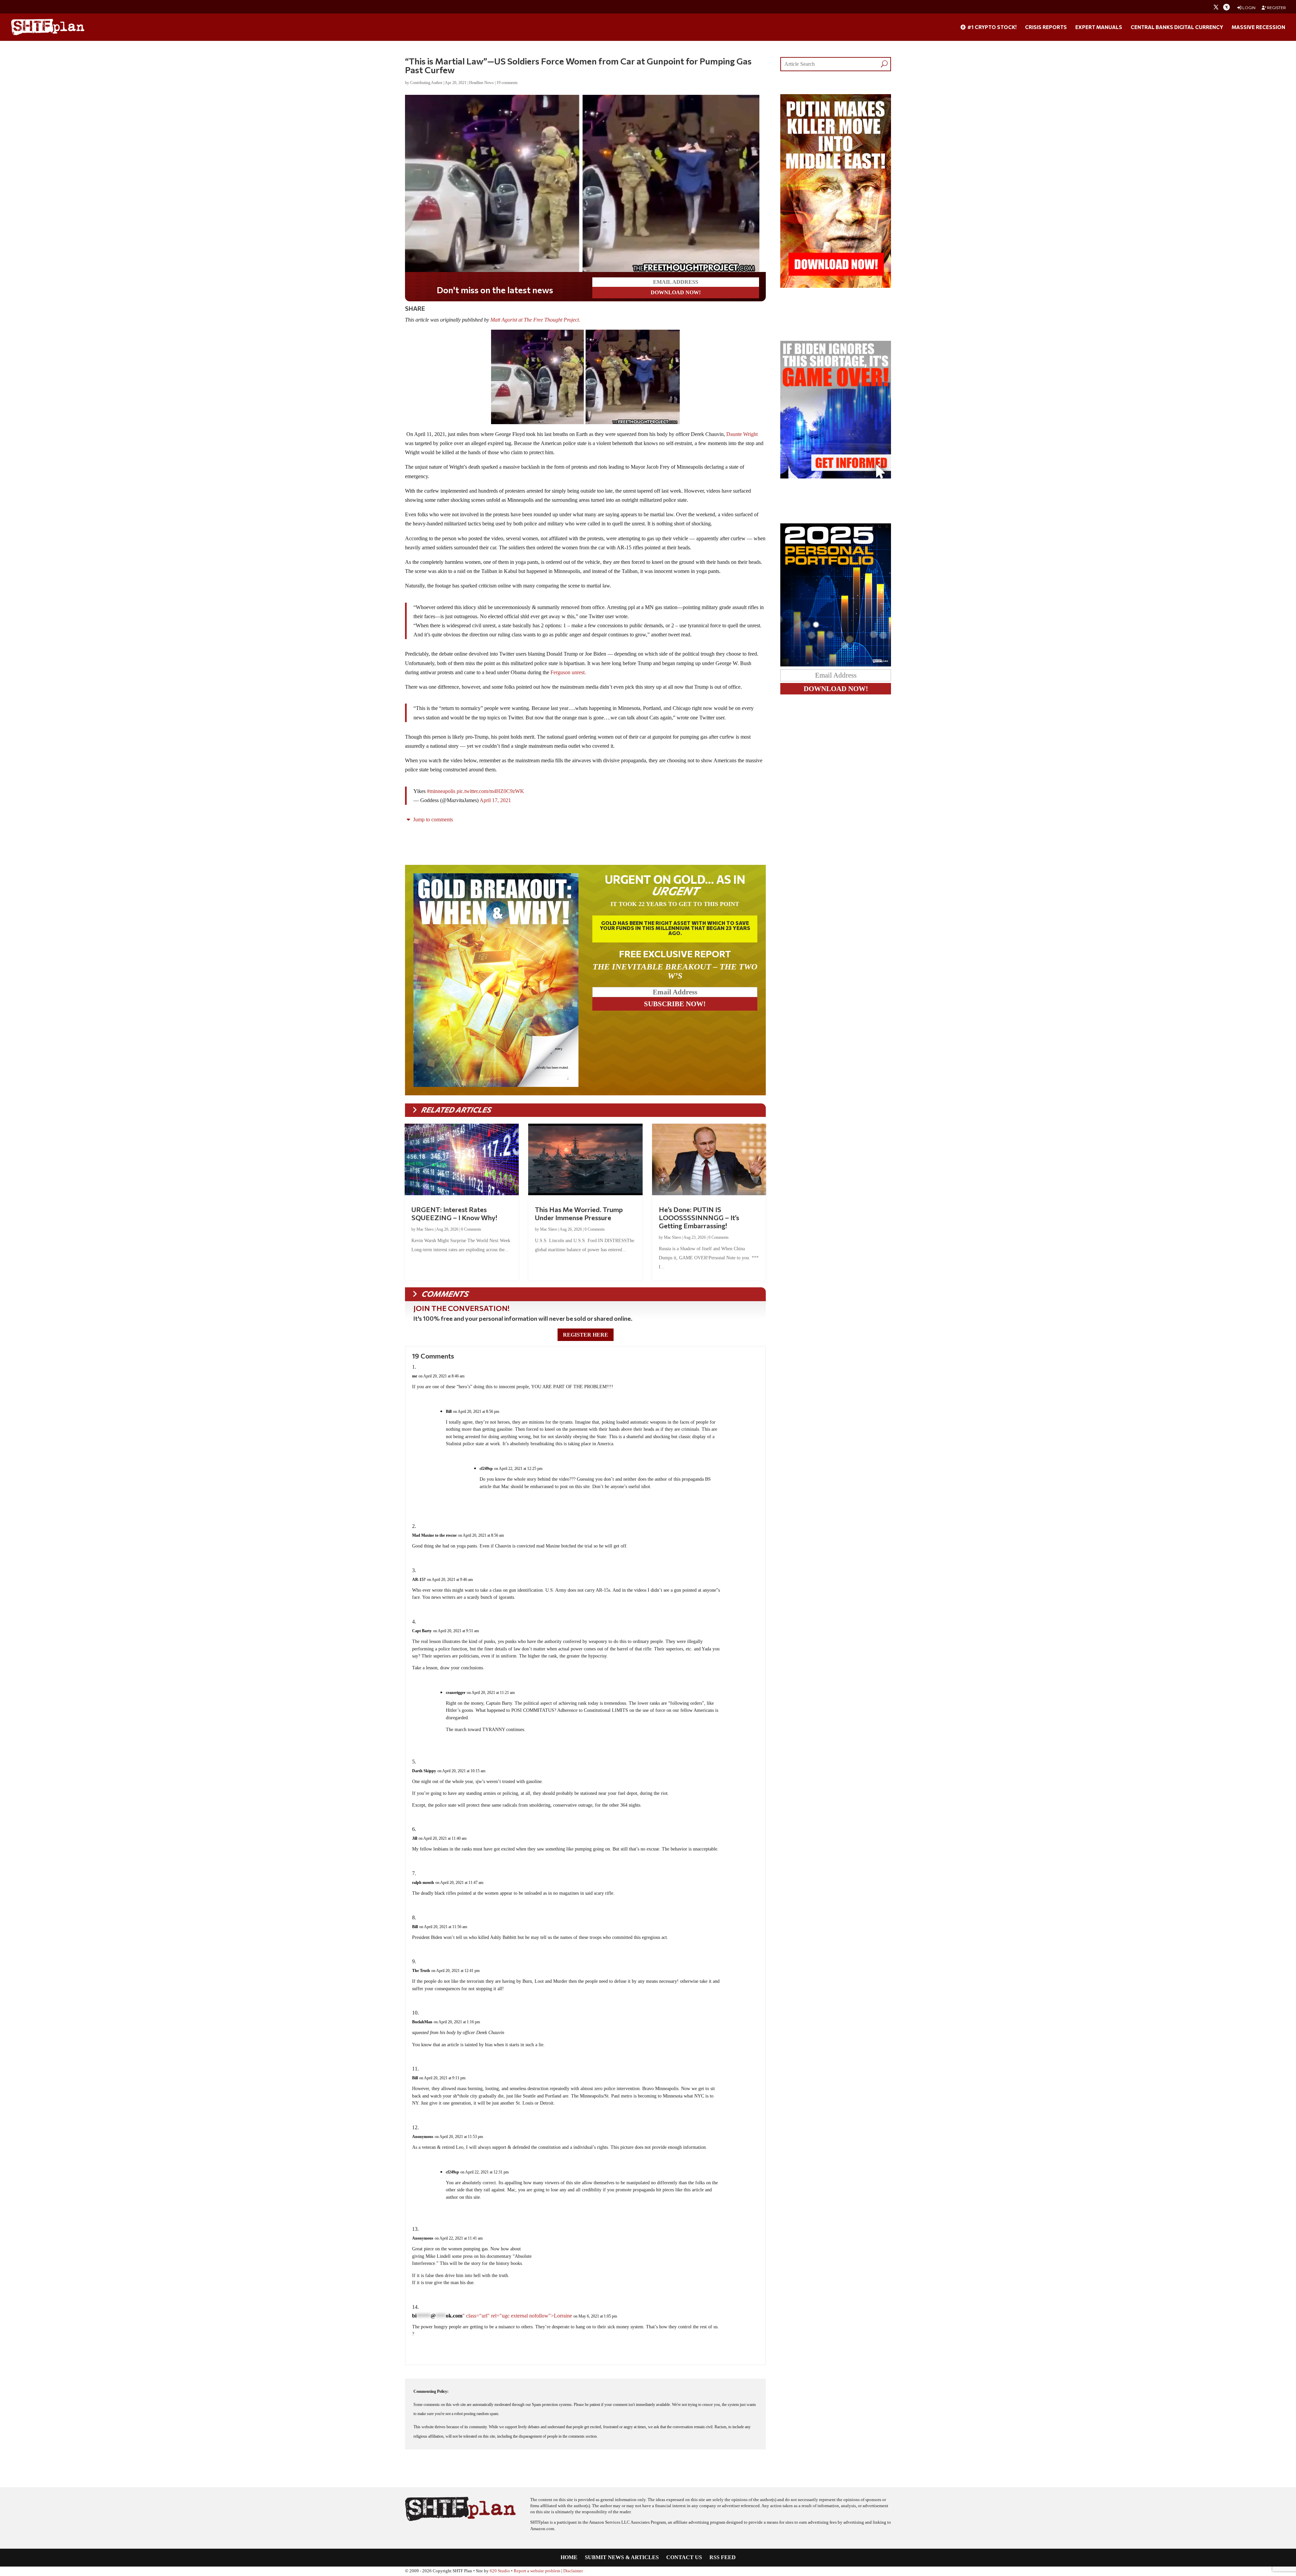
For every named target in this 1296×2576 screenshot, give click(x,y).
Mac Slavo (425, 1229)
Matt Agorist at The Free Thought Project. (536, 320)
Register (1276, 8)
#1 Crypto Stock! (991, 27)
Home (569, 2558)
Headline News (481, 83)
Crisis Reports (1046, 27)
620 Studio (500, 2571)
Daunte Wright (742, 434)
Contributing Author (426, 83)
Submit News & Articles (622, 2558)
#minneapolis (441, 791)
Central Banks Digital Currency (1177, 27)
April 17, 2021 (495, 800)
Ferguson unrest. (568, 672)
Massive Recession (1258, 27)
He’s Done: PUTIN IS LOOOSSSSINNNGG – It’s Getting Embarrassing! (699, 1217)
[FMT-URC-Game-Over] (836, 477)
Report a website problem (537, 2571)
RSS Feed (723, 2558)
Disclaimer (573, 2571)
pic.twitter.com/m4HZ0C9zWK (490, 791)
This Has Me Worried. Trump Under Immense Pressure (579, 1213)
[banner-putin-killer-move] (836, 286)
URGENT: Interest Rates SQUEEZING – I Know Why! (454, 1213)
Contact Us (684, 2558)
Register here (586, 1335)
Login (1249, 8)
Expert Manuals (1099, 27)
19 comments (507, 83)
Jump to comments (432, 819)
